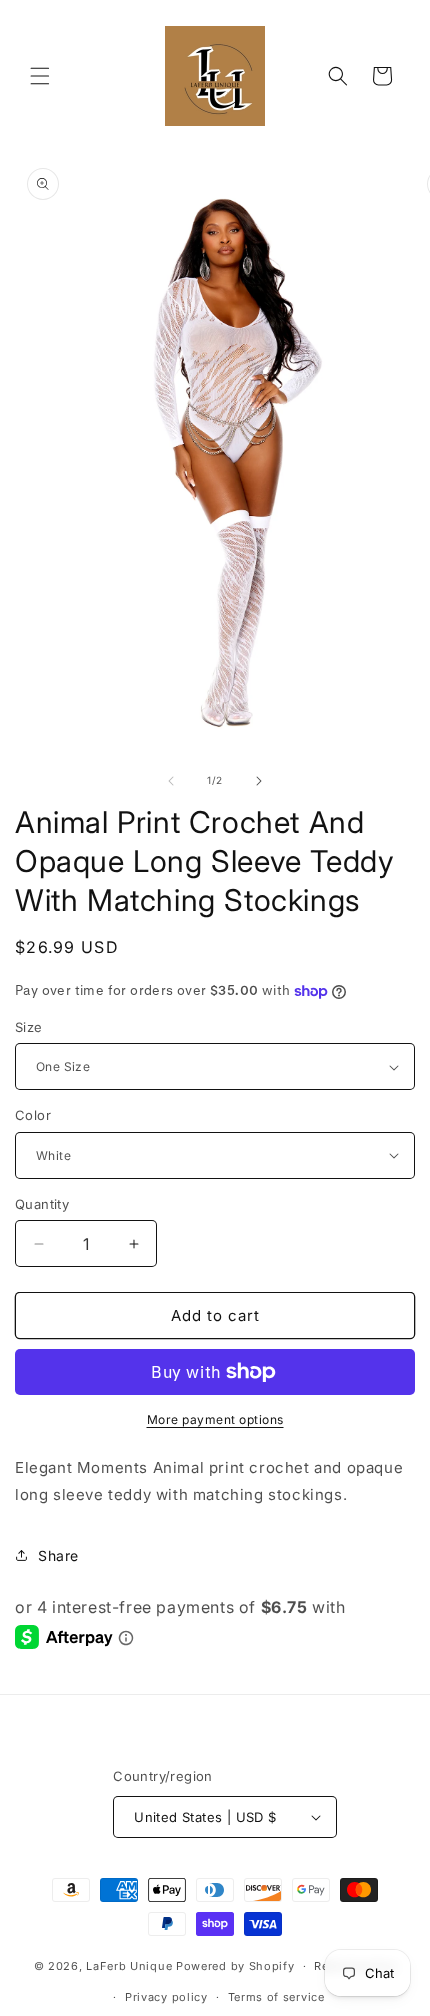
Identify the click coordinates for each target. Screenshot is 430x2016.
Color (33, 1115)
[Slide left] (171, 781)
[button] (40, 76)
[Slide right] (259, 781)
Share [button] (58, 1555)
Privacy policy (166, 1997)
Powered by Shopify (235, 1966)
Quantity (42, 1204)
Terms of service (276, 1997)
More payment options (215, 1419)
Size (29, 1027)
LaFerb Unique (129, 1966)
